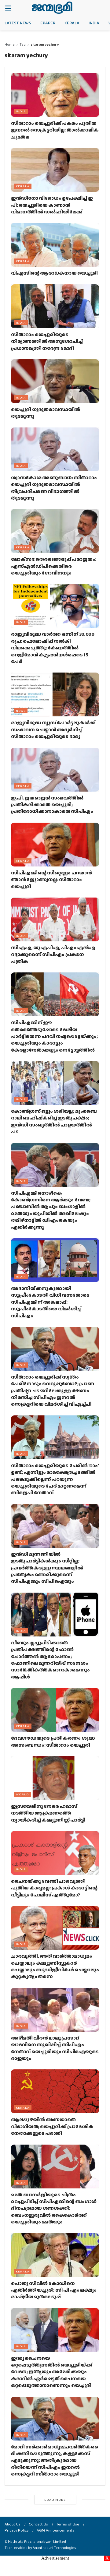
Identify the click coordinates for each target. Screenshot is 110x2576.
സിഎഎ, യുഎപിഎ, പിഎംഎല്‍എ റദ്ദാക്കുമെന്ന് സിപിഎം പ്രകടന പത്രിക (53, 954)
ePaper (48, 23)
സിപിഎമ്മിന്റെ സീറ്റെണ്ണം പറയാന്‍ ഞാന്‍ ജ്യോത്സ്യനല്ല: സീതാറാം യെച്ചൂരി (51, 880)
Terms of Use (68, 2524)
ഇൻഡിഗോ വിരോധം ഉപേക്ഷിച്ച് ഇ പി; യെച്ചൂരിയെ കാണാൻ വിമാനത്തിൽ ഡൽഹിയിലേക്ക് (52, 205)
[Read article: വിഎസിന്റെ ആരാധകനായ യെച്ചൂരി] (55, 245)
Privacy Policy (16, 2530)
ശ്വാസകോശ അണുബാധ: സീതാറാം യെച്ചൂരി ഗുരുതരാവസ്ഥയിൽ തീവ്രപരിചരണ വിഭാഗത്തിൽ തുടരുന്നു (54, 488)
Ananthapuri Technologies (54, 2548)
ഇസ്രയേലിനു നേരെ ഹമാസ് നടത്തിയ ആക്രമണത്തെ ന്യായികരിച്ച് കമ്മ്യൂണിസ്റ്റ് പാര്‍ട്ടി (48, 1813)
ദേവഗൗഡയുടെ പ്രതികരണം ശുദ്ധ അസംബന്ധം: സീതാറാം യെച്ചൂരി (53, 1741)
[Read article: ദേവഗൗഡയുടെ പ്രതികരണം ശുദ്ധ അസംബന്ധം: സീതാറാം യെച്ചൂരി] (55, 1710)
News (21, 711)
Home (10, 44)
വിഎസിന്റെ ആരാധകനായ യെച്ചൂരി (54, 273)
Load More (55, 2500)
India (94, 23)
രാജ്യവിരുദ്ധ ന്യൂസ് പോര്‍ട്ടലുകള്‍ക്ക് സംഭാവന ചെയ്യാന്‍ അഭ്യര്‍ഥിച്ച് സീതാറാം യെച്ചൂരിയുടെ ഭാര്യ (53, 729)
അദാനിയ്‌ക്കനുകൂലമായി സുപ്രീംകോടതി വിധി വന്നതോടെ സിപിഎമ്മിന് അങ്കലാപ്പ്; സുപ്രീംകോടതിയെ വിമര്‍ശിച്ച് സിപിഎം (50, 1302)
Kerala (72, 23)
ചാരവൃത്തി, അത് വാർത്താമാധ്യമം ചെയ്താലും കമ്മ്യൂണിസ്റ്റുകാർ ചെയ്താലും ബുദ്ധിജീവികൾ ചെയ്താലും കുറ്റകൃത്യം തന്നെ (55, 1966)
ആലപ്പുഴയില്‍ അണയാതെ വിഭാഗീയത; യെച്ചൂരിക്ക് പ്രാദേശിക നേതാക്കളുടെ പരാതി (52, 2126)
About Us (13, 2524)
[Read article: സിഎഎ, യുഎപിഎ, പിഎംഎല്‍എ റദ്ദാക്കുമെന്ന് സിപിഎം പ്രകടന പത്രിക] (55, 919)
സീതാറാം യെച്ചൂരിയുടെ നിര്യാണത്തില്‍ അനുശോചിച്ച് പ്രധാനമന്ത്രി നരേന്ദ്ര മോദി (47, 341)
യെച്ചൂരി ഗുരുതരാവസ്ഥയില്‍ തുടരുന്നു (46, 413)
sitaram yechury (45, 44)
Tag (23, 44)
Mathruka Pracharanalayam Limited (37, 2542)
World (22, 1794)
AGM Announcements (55, 2530)
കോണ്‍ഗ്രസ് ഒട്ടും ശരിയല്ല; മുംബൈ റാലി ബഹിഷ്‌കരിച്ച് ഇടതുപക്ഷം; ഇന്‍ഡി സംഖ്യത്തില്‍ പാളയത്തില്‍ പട (54, 1121)
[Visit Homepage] (52, 8)
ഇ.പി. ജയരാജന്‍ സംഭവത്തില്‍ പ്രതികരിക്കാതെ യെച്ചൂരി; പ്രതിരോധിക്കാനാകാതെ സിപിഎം (52, 805)
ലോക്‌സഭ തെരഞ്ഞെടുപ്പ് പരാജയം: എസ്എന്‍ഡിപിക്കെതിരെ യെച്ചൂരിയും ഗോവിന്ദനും (54, 566)
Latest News (18, 23)
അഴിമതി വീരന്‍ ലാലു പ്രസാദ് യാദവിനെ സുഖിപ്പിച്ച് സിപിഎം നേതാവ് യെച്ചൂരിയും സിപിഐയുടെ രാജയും (55, 2048)
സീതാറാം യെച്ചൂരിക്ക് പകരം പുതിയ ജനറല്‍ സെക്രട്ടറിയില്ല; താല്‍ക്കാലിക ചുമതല (55, 130)
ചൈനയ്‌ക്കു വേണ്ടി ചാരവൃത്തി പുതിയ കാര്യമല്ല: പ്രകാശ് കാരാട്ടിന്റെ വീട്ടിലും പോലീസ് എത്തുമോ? (54, 1888)
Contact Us (38, 2524)
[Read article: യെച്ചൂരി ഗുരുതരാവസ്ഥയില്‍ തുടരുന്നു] (55, 381)
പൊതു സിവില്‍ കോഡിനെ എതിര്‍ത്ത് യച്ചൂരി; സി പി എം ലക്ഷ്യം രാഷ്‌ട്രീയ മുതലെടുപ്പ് (54, 2290)
